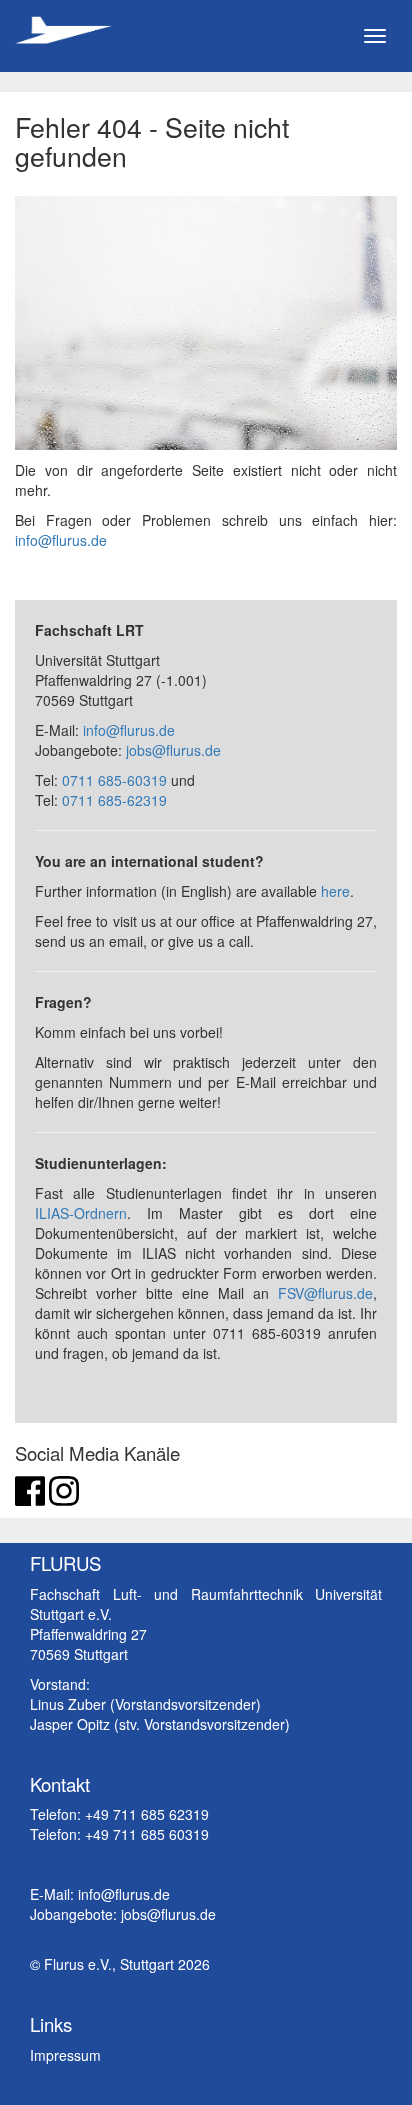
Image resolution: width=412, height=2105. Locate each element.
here (335, 891)
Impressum (65, 2055)
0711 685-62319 (114, 800)
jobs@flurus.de (173, 750)
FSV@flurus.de (325, 1293)
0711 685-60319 (114, 780)
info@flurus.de (61, 540)
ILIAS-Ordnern (81, 1213)
